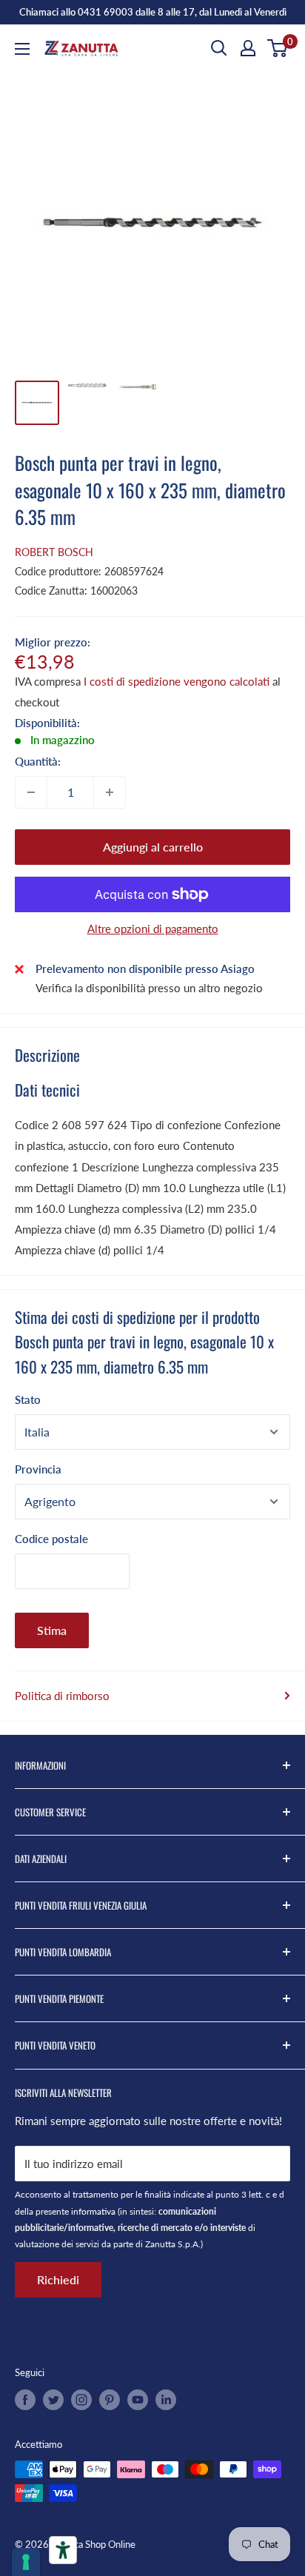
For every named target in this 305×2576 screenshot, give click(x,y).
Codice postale (51, 1539)
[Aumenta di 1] (110, 792)
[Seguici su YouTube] (138, 2400)
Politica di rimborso (62, 1696)
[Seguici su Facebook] (25, 2400)
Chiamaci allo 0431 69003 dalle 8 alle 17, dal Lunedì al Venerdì (153, 12)
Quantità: (38, 761)
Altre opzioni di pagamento (153, 929)
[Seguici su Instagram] (81, 2400)
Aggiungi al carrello (153, 847)
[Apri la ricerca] (219, 48)
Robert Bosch (54, 552)
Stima (52, 1630)
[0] (278, 48)
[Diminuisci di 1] (31, 792)
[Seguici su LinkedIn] (166, 2400)
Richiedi (58, 2279)
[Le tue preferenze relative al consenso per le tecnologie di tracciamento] (26, 2562)
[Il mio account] (248, 48)
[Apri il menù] (22, 49)
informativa (93, 2211)
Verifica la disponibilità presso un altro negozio (149, 988)
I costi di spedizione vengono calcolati (177, 681)
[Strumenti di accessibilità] (63, 2550)
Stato (28, 1399)
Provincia (38, 1469)
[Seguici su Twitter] (53, 2400)
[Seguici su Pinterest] (110, 2400)
